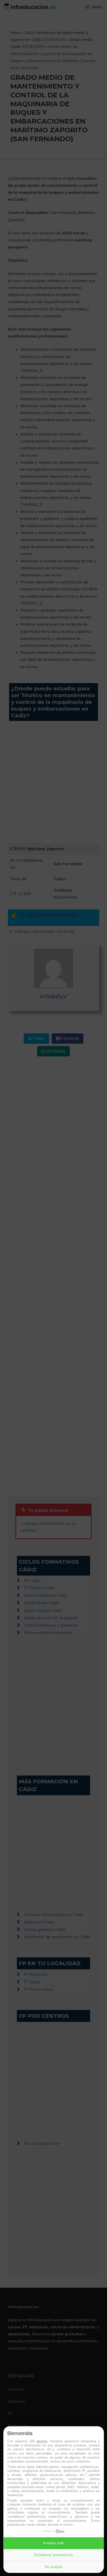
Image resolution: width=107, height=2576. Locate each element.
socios (42, 2441)
